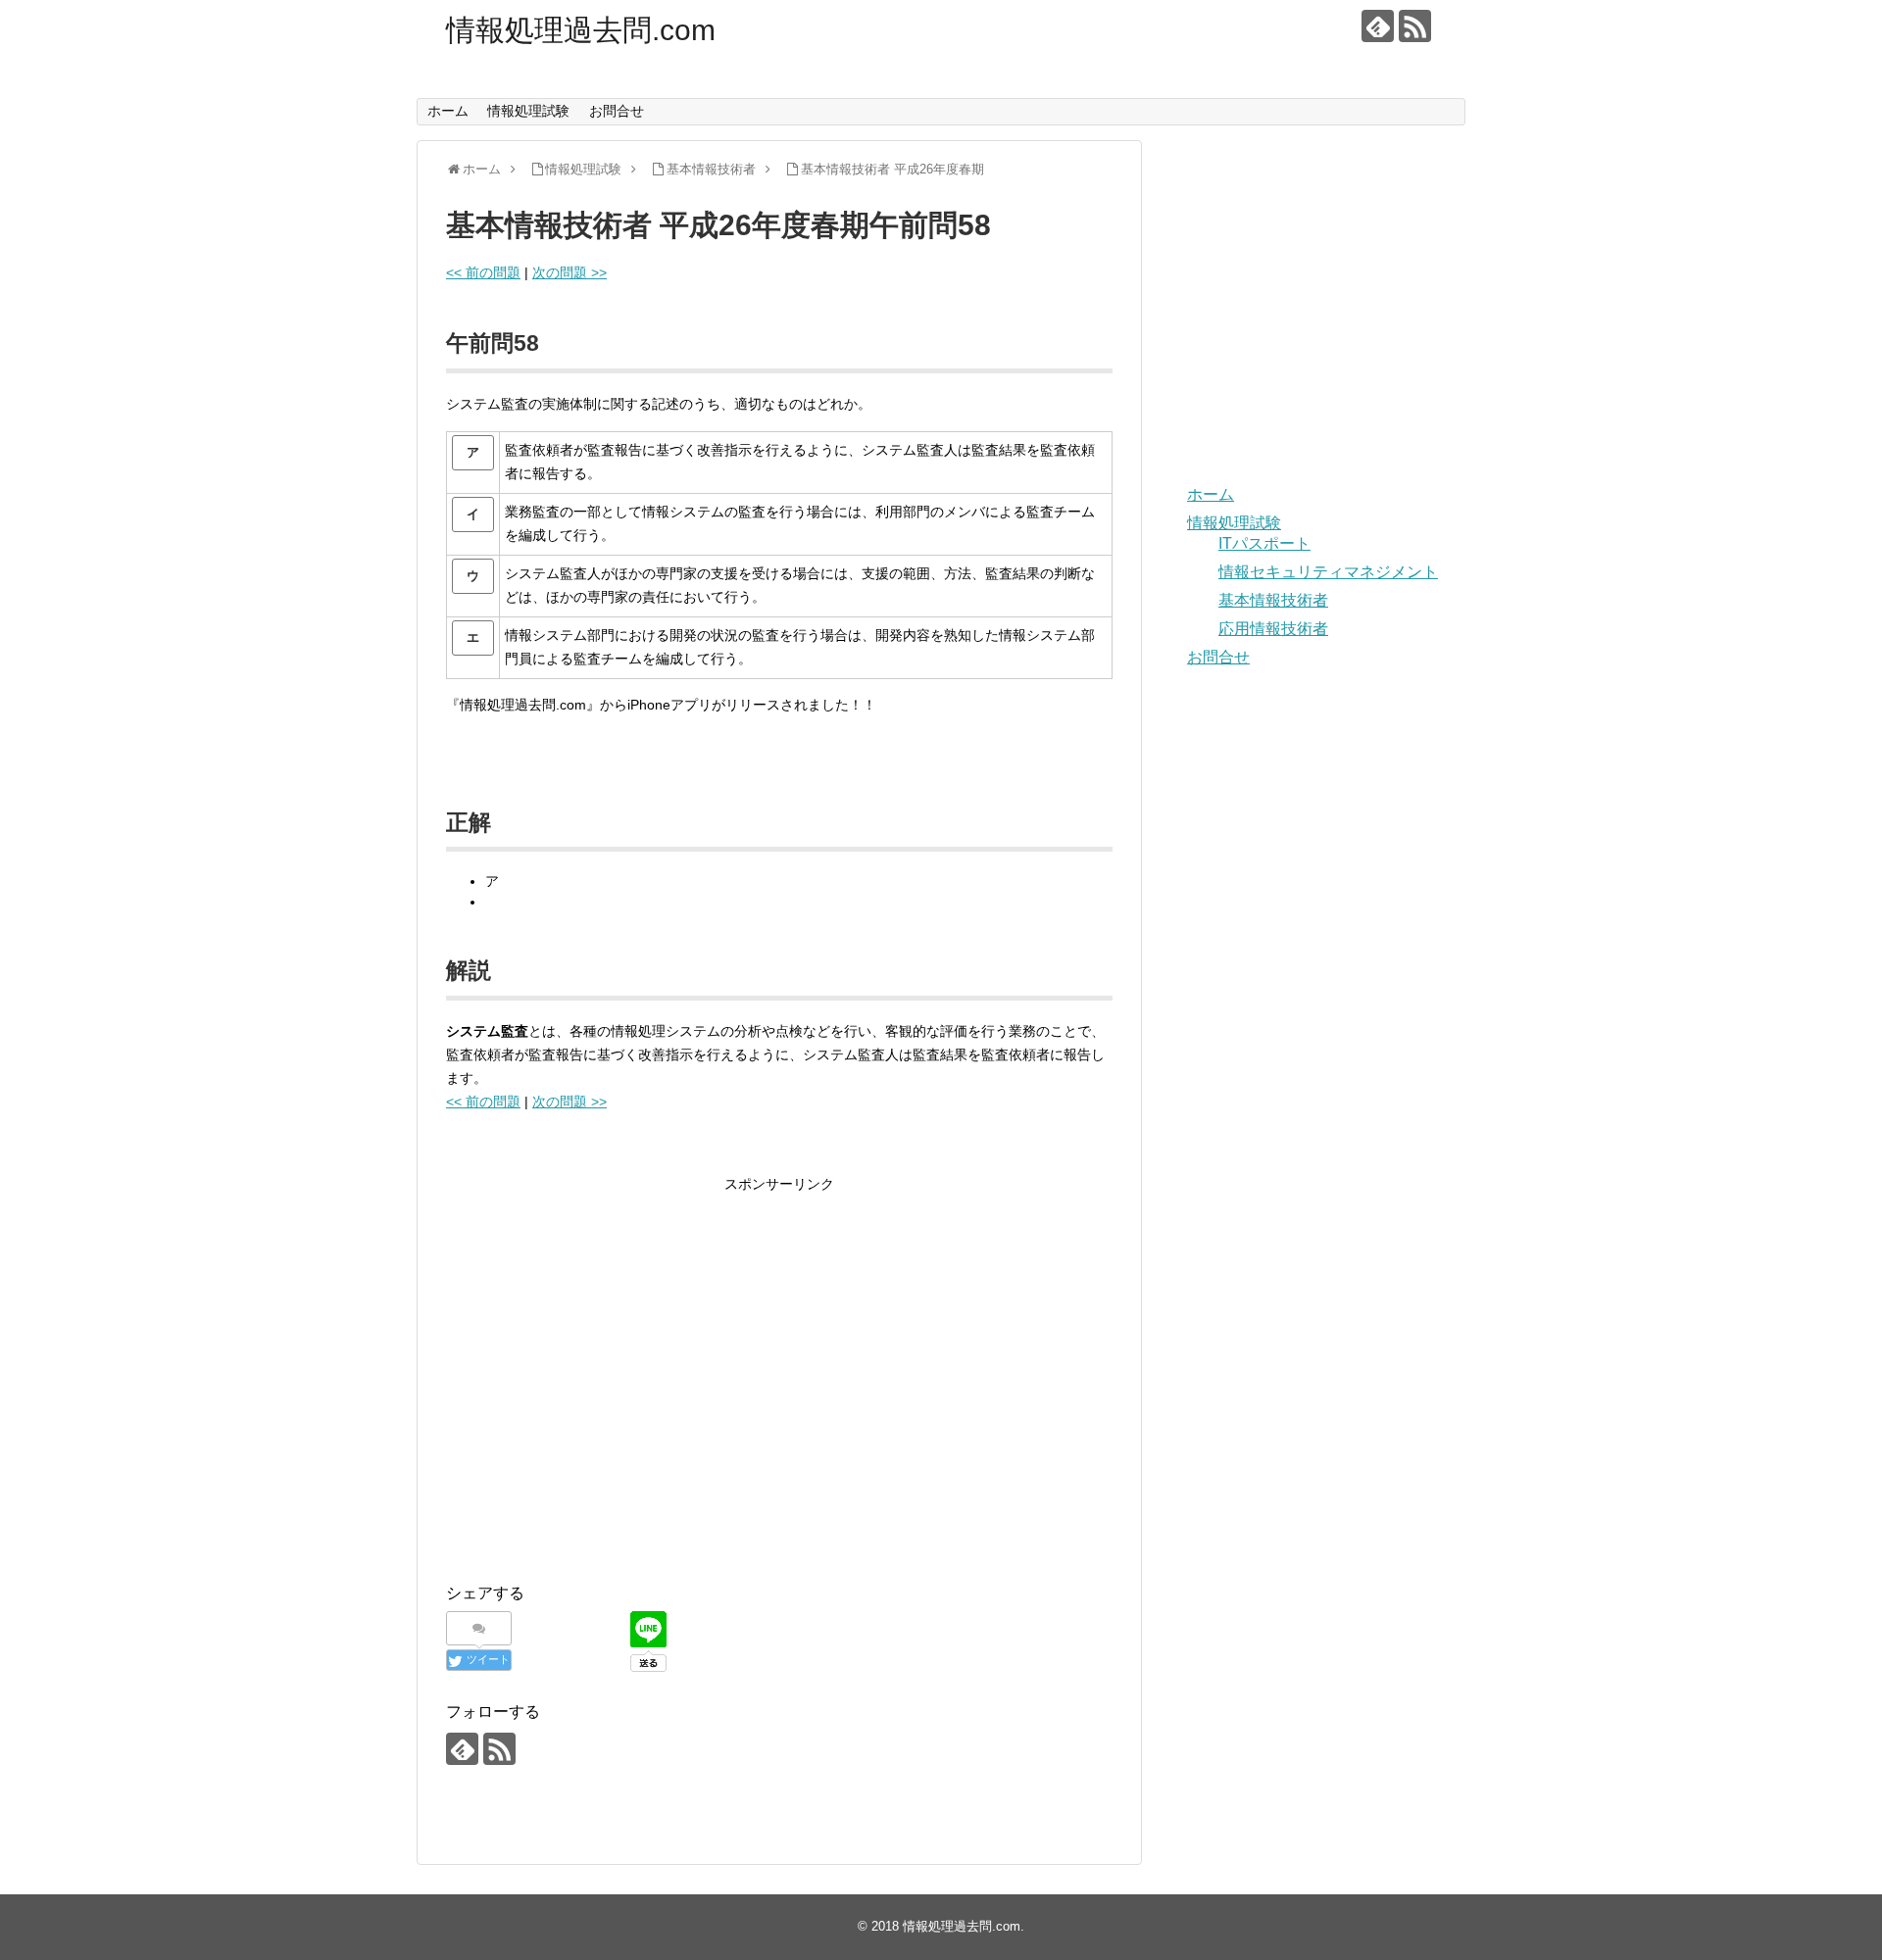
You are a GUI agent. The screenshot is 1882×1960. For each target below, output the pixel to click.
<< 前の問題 (483, 272)
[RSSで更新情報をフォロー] (1415, 26)
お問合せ (617, 111)
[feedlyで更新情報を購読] (1378, 26)
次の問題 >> (570, 272)
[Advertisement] (611, 1394)
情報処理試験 (528, 111)
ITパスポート (1264, 543)
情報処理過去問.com (581, 30)
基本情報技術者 (1273, 600)
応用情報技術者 (1273, 629)
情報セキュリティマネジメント (1328, 572)
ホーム (448, 111)
